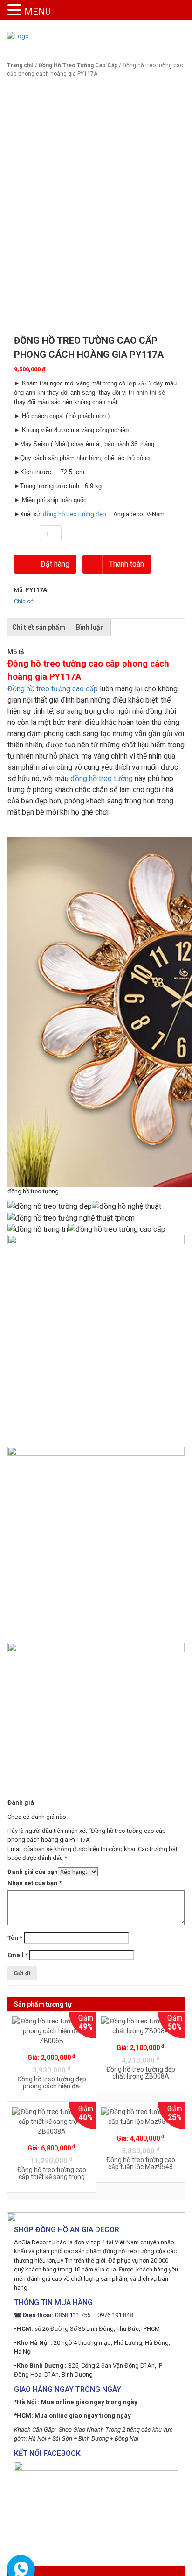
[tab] (39, 628)
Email (18, 1955)
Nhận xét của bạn (34, 1883)
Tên (15, 1938)
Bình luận (90, 627)
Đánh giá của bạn (33, 1872)
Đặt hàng (54, 564)
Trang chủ (20, 65)
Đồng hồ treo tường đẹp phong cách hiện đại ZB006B (52, 2086)
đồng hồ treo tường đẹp (75, 514)
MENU (38, 12)
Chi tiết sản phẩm (39, 627)
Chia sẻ (24, 601)
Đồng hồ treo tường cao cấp (53, 689)
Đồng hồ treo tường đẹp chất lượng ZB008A (141, 2073)
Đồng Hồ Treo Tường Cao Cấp (78, 65)
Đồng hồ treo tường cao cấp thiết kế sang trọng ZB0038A (52, 2177)
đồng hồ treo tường (102, 778)
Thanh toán (126, 564)
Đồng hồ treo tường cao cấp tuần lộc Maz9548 (141, 2163)
